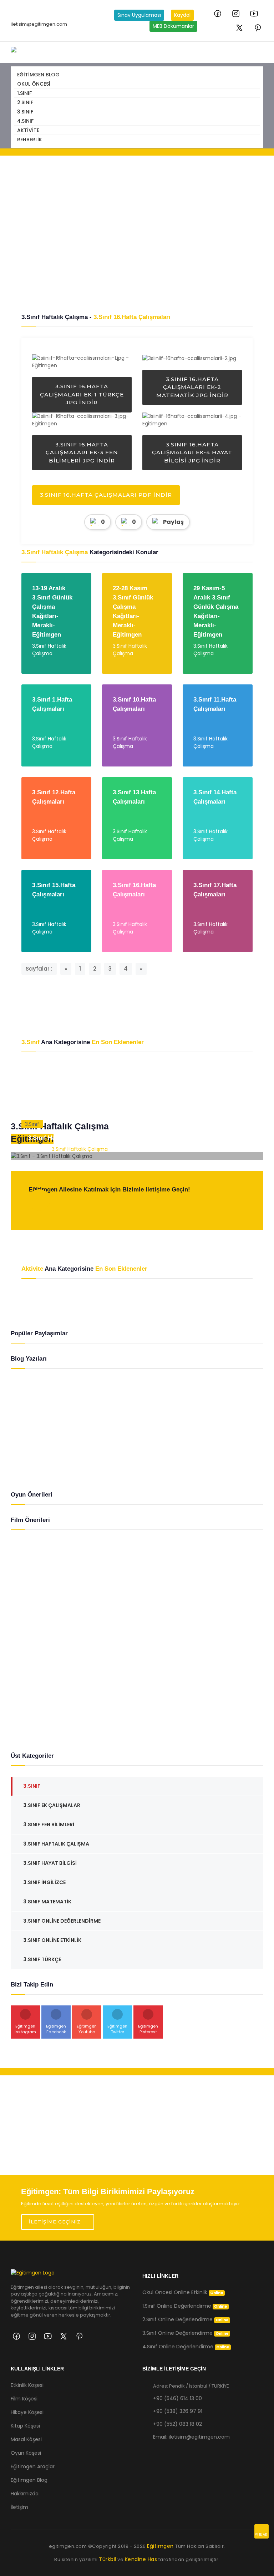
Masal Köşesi (26, 2439)
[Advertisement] (137, 234)
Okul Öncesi (34, 84)
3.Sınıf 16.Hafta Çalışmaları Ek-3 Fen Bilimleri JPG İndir (82, 452)
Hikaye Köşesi (27, 2412)
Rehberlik (30, 140)
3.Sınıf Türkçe (42, 1959)
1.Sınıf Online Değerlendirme (185, 2306)
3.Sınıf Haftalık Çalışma (60, 1138)
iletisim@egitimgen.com (39, 24)
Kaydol (182, 15)
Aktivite (28, 130)
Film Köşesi (24, 2399)
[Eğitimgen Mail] (39, 1206)
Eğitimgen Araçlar (33, 2466)
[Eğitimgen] (33, 2276)
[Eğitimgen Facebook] (218, 14)
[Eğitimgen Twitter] (239, 28)
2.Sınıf (25, 102)
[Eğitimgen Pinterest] (258, 28)
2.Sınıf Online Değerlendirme (186, 2319)
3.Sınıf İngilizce (44, 1882)
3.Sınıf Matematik (47, 1902)
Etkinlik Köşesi (27, 2385)
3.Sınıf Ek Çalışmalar (52, 1805)
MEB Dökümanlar (173, 26)
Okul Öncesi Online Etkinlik (183, 2292)
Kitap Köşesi (25, 2426)
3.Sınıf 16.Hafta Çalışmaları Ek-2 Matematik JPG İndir (192, 387)
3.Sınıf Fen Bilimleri (49, 1825)
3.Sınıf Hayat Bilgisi (50, 1863)
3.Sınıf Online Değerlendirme (62, 1921)
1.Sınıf (24, 93)
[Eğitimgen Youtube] (254, 14)
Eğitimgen (161, 2546)
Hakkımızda (25, 2494)
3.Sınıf (25, 112)
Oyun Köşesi (26, 2453)
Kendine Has (141, 2559)
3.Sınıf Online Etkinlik (52, 1940)
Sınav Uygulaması (139, 15)
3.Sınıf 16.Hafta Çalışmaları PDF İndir (106, 495)
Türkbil (108, 2559)
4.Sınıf (25, 121)
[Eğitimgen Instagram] (236, 14)
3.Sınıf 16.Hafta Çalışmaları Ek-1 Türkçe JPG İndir (82, 394)
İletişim (19, 2507)
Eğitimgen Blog (38, 75)
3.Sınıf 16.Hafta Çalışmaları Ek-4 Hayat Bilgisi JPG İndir (192, 452)
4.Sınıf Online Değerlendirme (186, 2347)
